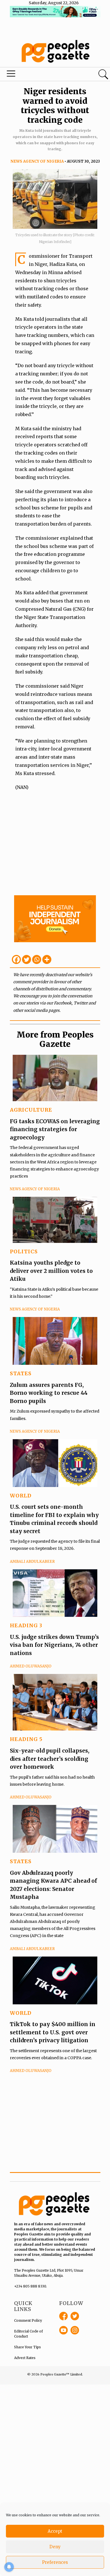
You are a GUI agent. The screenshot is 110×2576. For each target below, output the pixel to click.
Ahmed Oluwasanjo (31, 1666)
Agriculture (31, 1110)
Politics (24, 1252)
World (21, 1496)
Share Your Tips (27, 2347)
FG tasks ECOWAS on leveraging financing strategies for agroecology (55, 1129)
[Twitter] (27, 959)
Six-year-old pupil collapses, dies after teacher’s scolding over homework (50, 1759)
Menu (38, 75)
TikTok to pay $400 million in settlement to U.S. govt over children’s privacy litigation (53, 2032)
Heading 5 (26, 1739)
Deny (55, 2547)
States (21, 1373)
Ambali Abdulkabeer (32, 1562)
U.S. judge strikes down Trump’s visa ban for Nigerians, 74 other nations (54, 1645)
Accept (55, 2531)
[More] (47, 959)
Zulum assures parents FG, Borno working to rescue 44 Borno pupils (49, 1393)
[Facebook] (16, 959)
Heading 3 (26, 1625)
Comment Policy (28, 2320)
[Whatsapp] (37, 959)
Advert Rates (25, 2358)
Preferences (55, 2562)
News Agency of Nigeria (37, 161)
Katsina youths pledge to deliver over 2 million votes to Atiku (51, 1271)
